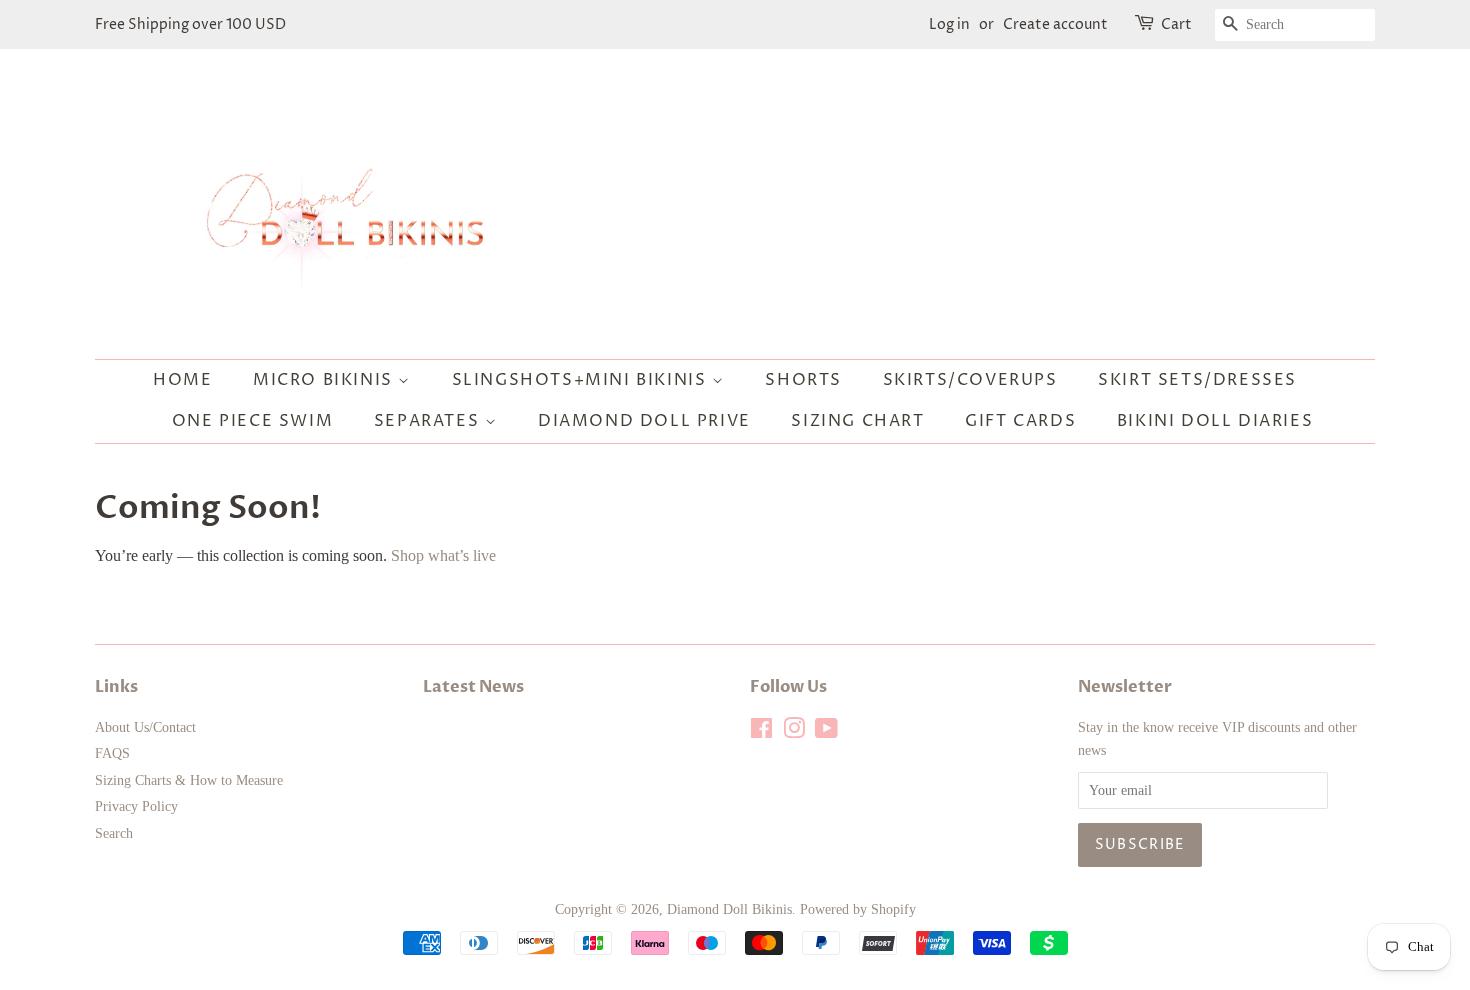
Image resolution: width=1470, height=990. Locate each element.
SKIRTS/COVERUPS (970, 380)
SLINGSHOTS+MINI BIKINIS (582, 380)
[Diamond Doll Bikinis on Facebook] (761, 732)
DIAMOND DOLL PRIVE (644, 421)
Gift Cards (1020, 421)
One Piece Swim (252, 421)
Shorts (803, 380)
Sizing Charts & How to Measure (189, 780)
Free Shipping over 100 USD (190, 24)
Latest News (473, 687)
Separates (429, 421)
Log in (949, 24)
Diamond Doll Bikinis (729, 909)
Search (114, 833)
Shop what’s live (443, 555)
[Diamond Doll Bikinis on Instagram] (794, 732)
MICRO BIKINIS (325, 380)
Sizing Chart (857, 421)
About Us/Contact (145, 727)
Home (182, 380)
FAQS (112, 753)
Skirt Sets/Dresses (1197, 380)
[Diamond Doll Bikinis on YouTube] (826, 732)
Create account (1055, 24)
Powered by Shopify (858, 909)
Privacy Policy (136, 806)
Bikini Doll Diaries (1215, 421)
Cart (1176, 24)
